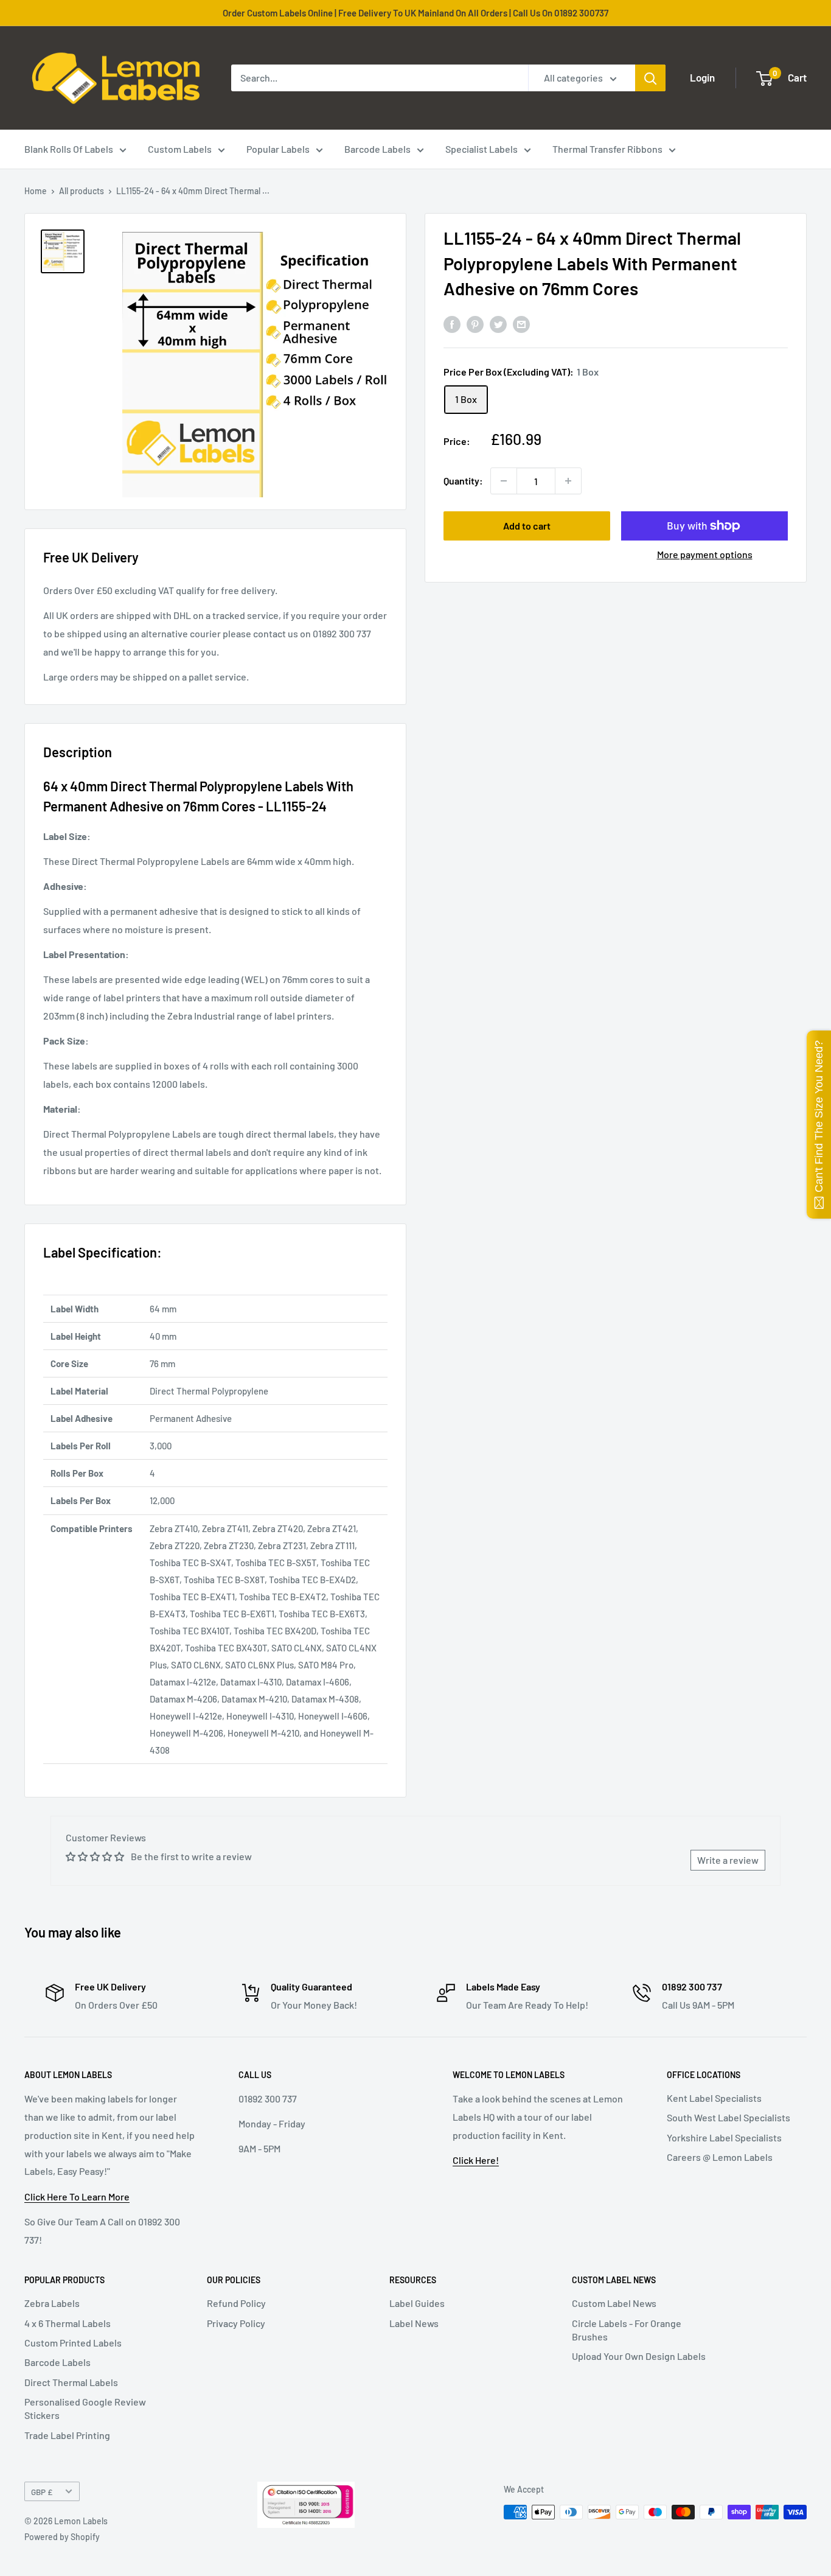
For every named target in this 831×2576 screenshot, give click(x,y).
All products (82, 191)
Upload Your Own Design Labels (639, 2356)
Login (702, 77)
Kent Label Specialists (714, 2098)
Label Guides (417, 2303)
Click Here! (476, 2160)
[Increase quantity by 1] (568, 481)
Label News (414, 2323)
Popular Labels (278, 149)
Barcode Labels (377, 149)
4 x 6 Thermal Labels (68, 2323)
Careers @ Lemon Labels (720, 2157)
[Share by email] (521, 324)
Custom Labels (180, 149)
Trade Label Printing (67, 2435)
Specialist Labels (482, 149)
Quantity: (463, 481)
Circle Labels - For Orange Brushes (627, 2330)
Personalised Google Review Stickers (85, 2408)
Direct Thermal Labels (71, 2382)
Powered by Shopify (62, 2537)
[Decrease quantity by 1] (504, 481)
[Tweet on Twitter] (498, 324)
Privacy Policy (236, 2323)
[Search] (650, 78)
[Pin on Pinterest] (475, 324)
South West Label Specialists (728, 2117)
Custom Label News (614, 2303)
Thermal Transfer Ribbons (607, 149)
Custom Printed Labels (73, 2343)
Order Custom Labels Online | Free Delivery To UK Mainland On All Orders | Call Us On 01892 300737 (415, 13)
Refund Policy (236, 2303)
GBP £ (42, 2492)
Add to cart (527, 526)
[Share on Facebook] (452, 324)
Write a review (728, 1860)
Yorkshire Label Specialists (724, 2137)
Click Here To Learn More (77, 2196)
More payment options (705, 554)
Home (36, 191)
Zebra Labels (52, 2303)
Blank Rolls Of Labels (69, 149)
